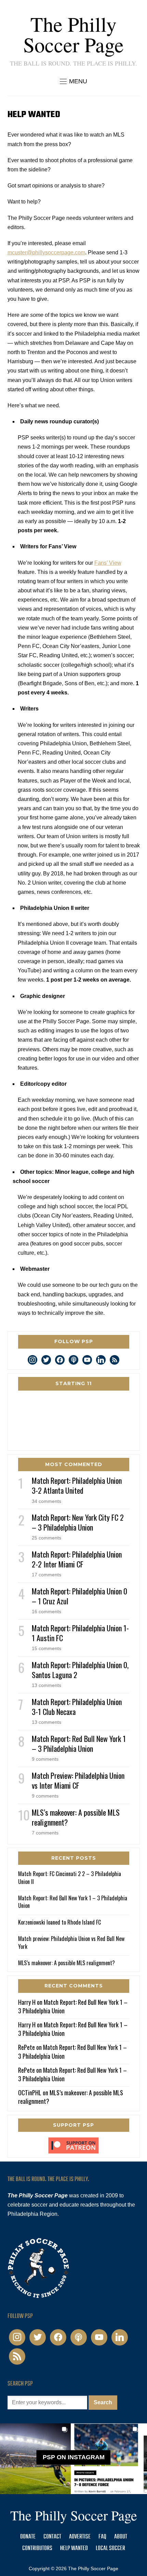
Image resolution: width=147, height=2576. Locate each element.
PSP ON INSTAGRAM (74, 2457)
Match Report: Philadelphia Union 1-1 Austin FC (80, 1633)
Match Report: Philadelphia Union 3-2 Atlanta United (77, 1485)
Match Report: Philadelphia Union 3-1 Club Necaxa (77, 1707)
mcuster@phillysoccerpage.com (46, 252)
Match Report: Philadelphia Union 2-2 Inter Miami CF (77, 1559)
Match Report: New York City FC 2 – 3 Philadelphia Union (78, 1522)
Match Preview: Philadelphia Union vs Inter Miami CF (78, 1780)
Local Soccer (110, 2549)
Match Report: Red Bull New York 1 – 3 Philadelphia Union (79, 1743)
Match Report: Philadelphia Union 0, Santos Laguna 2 (80, 1670)
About (121, 2537)
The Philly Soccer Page (73, 34)
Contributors (37, 2549)
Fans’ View (108, 563)
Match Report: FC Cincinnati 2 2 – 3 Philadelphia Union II (70, 1877)
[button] (73, 81)
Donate (28, 2537)
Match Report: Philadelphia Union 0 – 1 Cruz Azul (79, 1596)
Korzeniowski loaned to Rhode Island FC (59, 1922)
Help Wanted (74, 2549)
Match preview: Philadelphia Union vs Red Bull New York (71, 1942)
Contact (52, 2537)
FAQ (102, 2537)
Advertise (80, 2537)
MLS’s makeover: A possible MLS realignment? (76, 1817)
